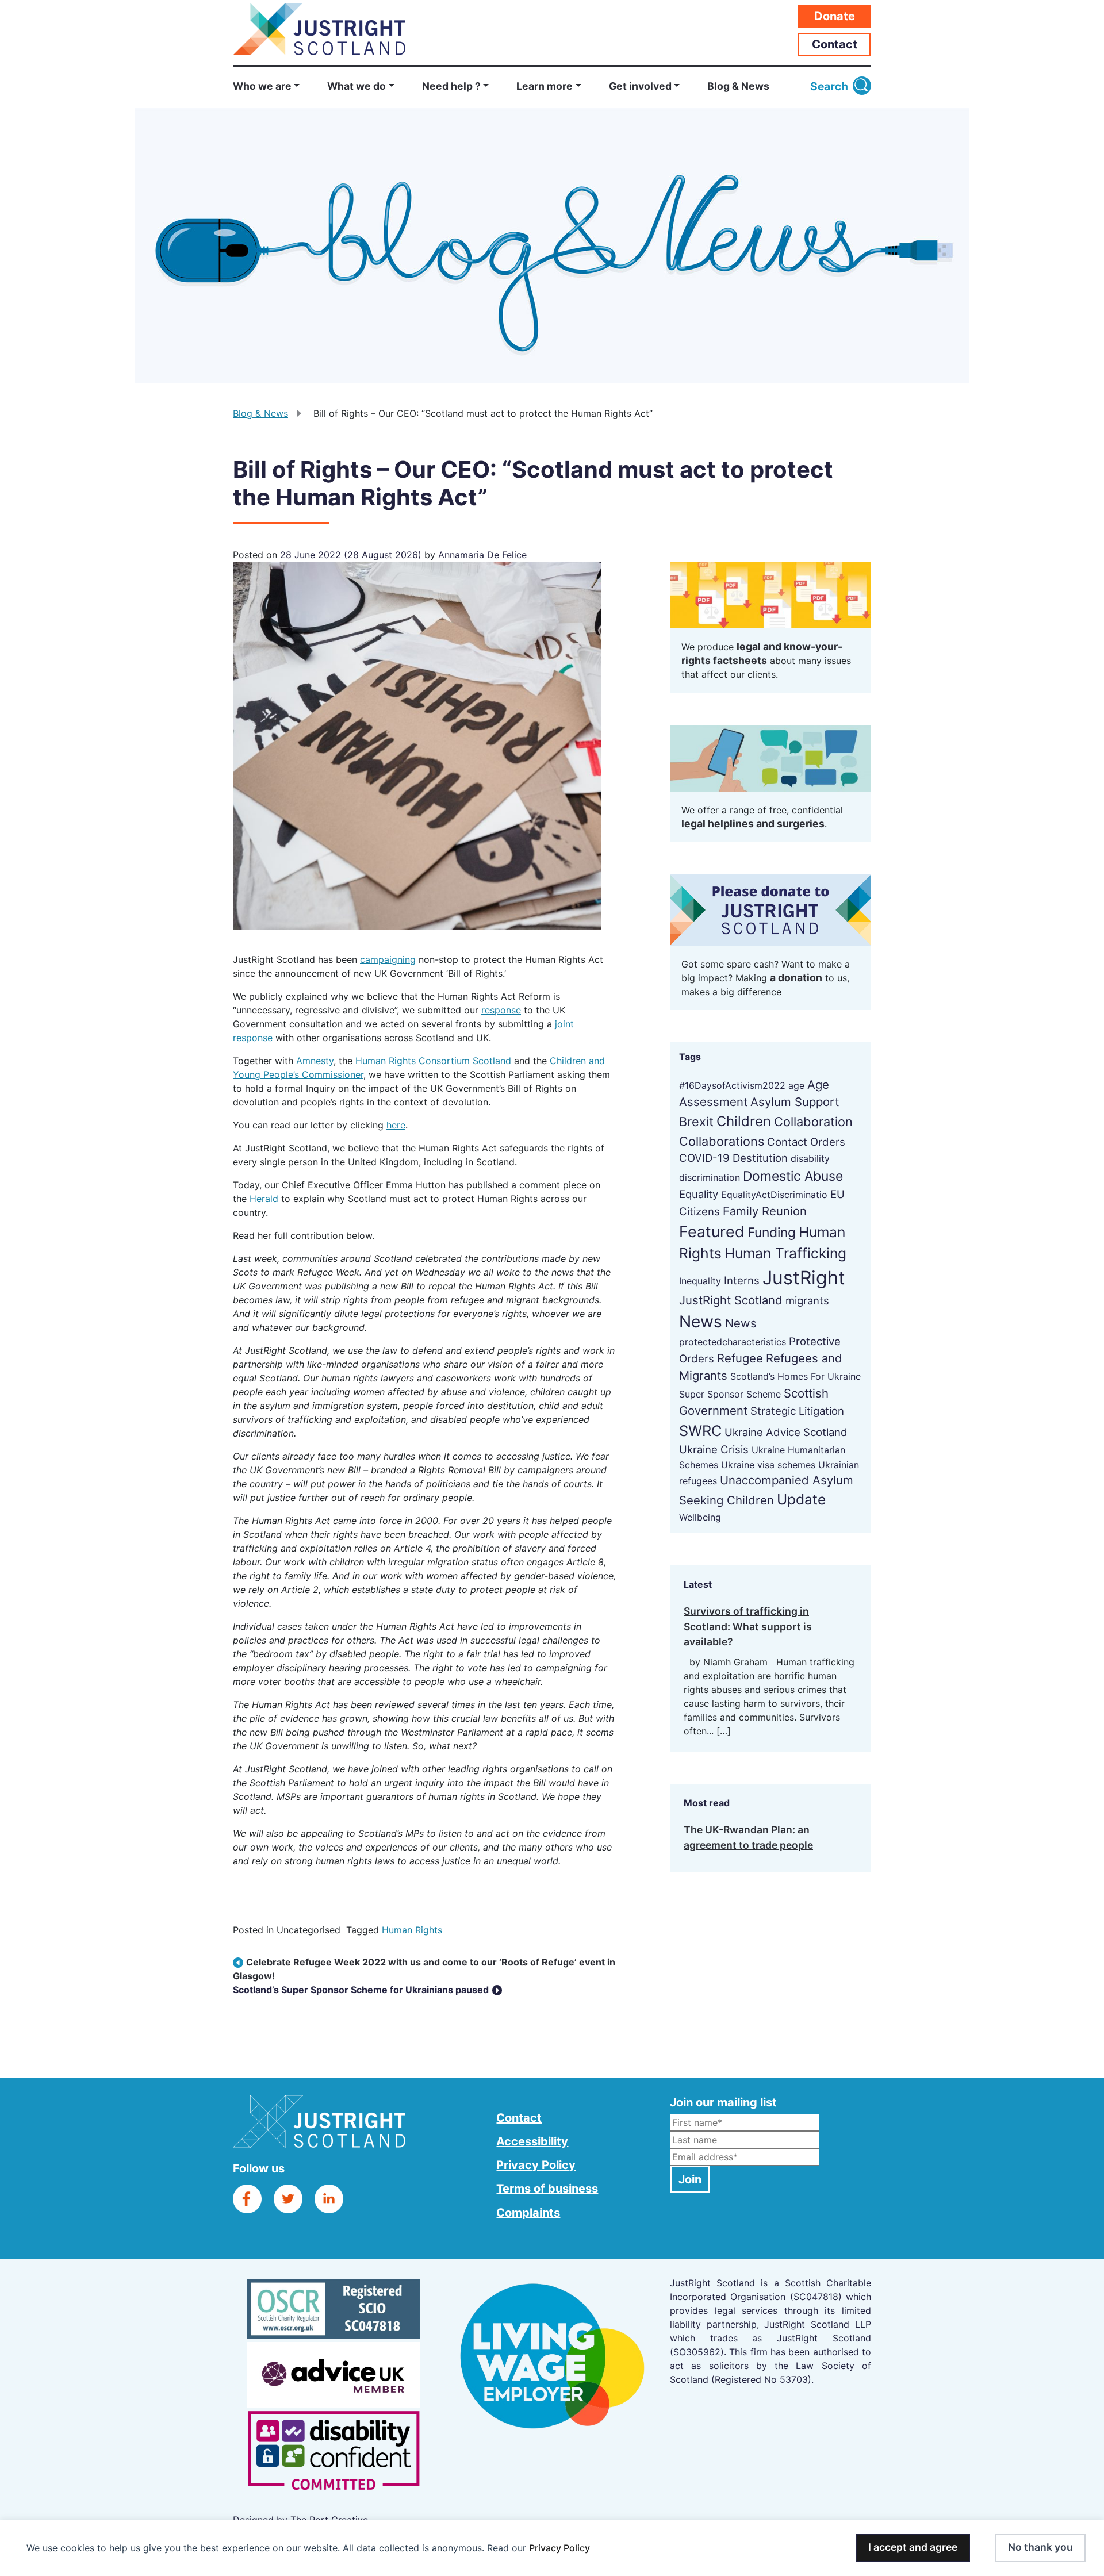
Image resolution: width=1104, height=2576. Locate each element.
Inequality (700, 1281)
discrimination (710, 1177)
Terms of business (547, 2189)
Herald (264, 1199)
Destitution (760, 1158)
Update (801, 1499)
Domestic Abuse (793, 1176)
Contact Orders (806, 1142)
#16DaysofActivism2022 (732, 1085)
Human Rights (412, 1930)
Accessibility (532, 2141)
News (701, 1322)
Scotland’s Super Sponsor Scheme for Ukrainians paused (362, 1990)
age (796, 1085)
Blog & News (738, 86)
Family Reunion (765, 1211)
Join (690, 2179)
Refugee (740, 1358)
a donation (796, 978)
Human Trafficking (785, 1253)
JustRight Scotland (731, 1300)
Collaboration (813, 1122)
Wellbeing (700, 1517)
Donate (835, 16)
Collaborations (722, 1141)
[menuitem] (273, 87)
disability (810, 1158)
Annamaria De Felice (481, 555)
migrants (807, 1300)
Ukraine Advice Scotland (786, 1432)
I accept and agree (913, 2547)
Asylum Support (795, 1102)
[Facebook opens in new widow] (247, 2198)
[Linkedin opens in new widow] (329, 2198)
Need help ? (451, 86)
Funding (772, 1233)
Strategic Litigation (797, 1411)
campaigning (388, 959)
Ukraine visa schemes (768, 1465)
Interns (742, 1280)
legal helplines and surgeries (753, 824)
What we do (356, 86)
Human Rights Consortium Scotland (433, 1061)
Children (744, 1121)
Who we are (262, 86)
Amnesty (315, 1061)
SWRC (700, 1431)
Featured (712, 1231)
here (396, 1125)
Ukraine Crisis (714, 1449)
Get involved (640, 86)
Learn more (545, 86)
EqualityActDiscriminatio (774, 1195)
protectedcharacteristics (733, 1342)
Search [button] (829, 86)
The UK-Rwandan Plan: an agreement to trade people (748, 1837)
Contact (835, 44)
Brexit (696, 1122)
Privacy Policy (559, 2548)
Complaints (528, 2213)
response (501, 1010)
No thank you (1040, 2547)
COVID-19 (704, 1158)
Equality (699, 1194)
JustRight (804, 1278)
